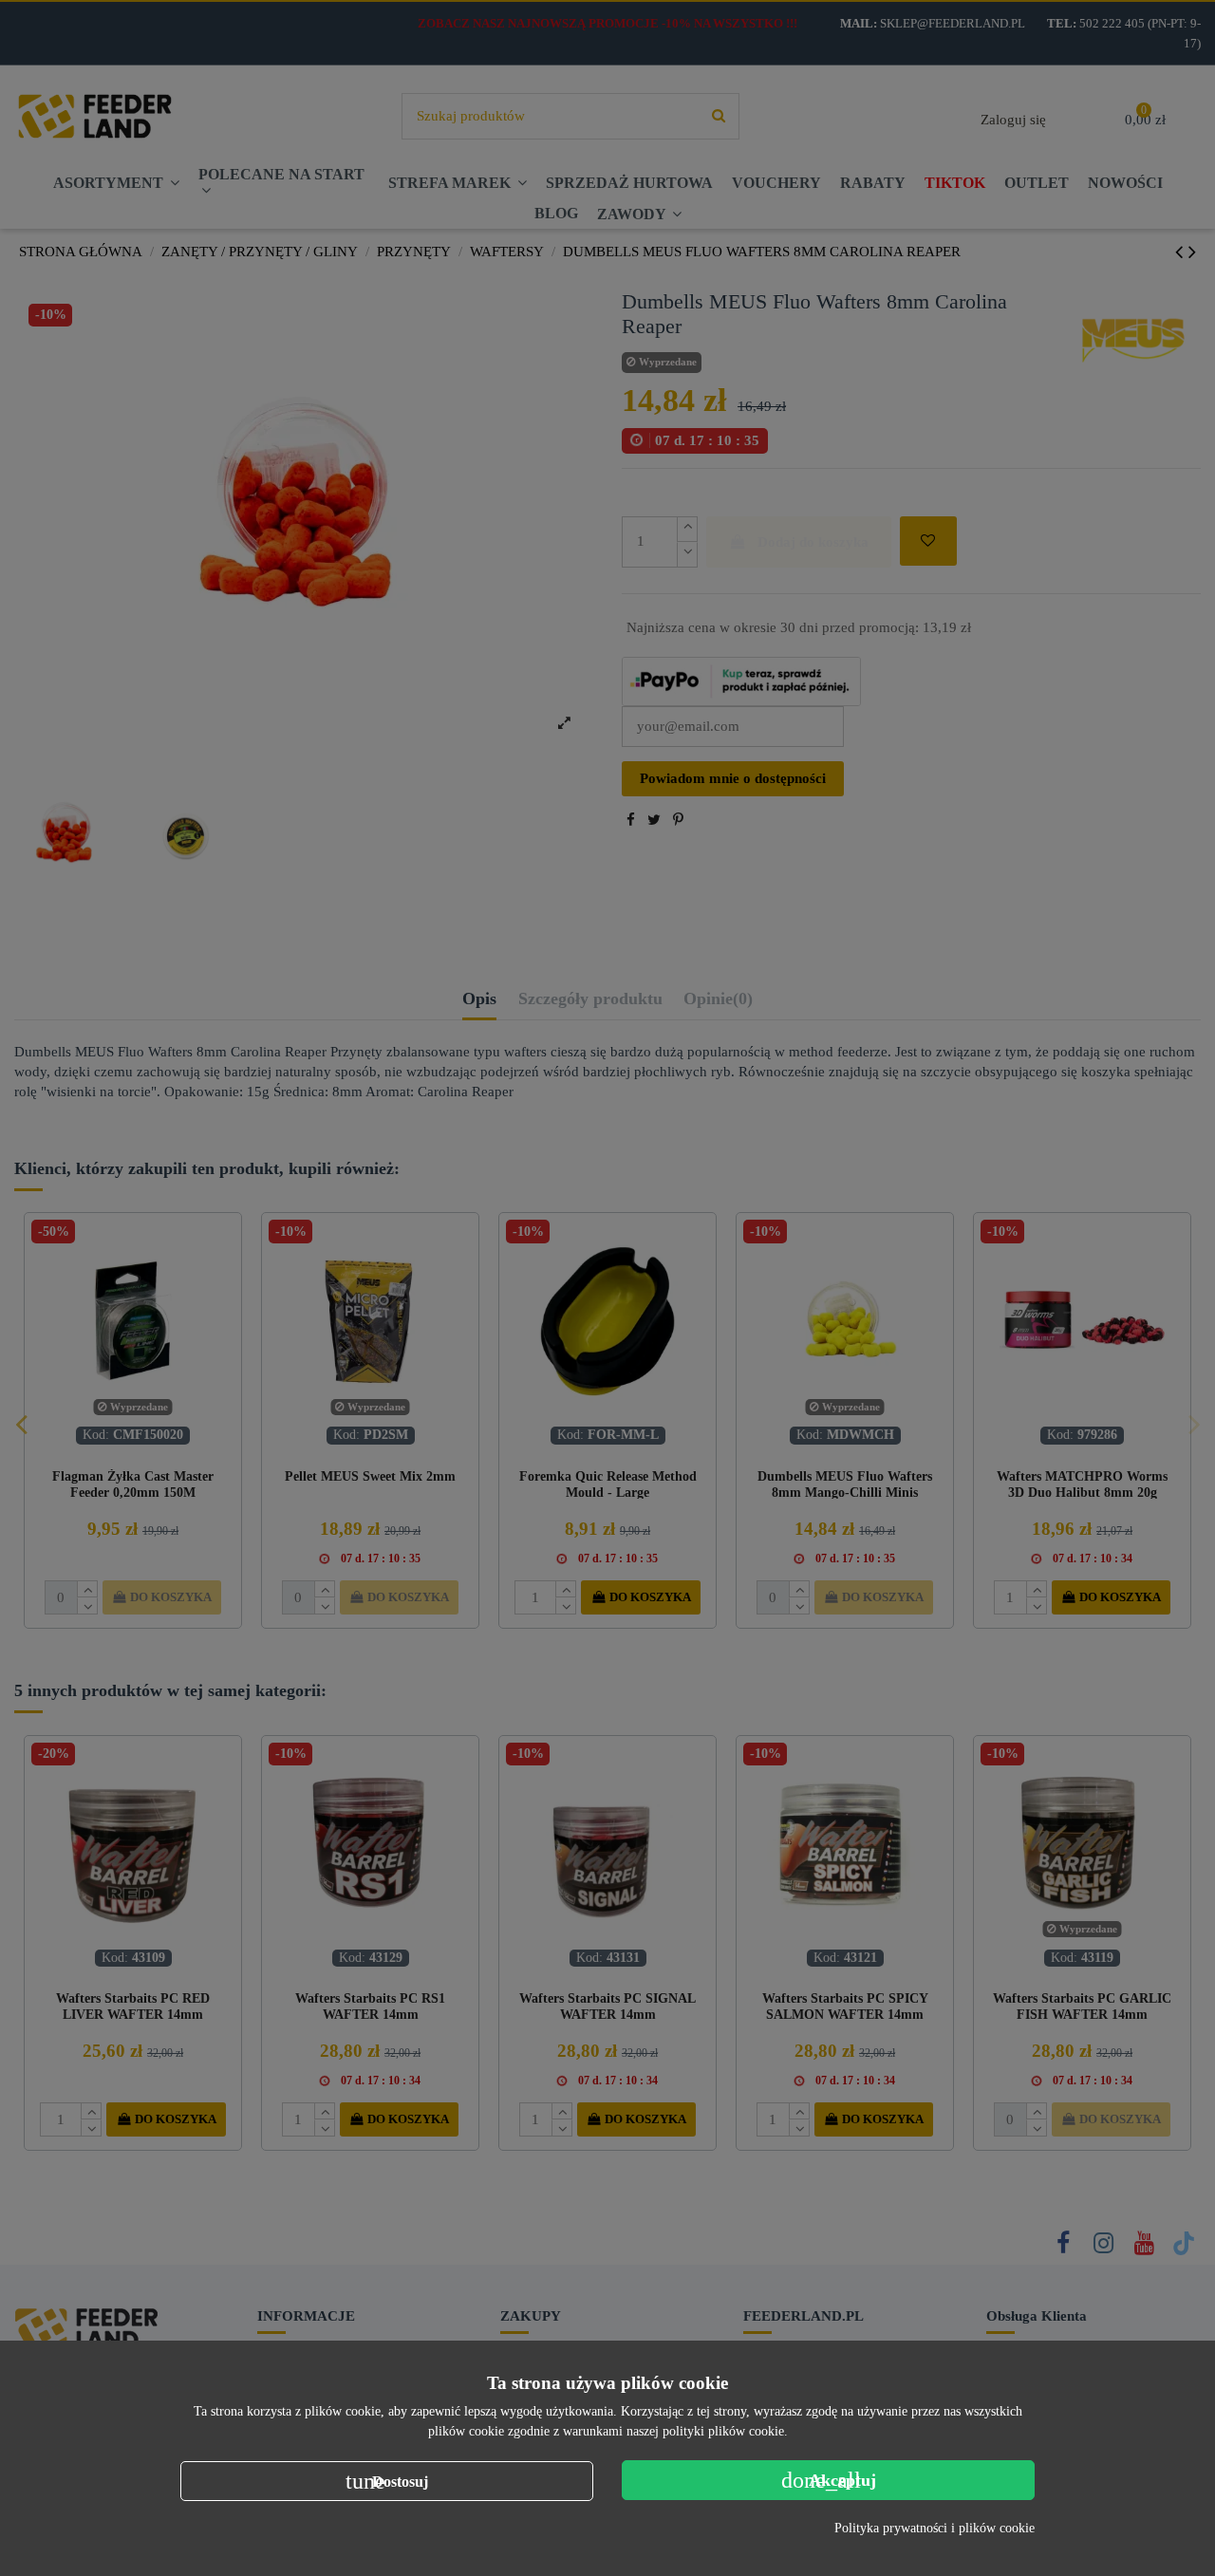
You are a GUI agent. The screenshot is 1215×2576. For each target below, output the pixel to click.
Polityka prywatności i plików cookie (935, 2528)
